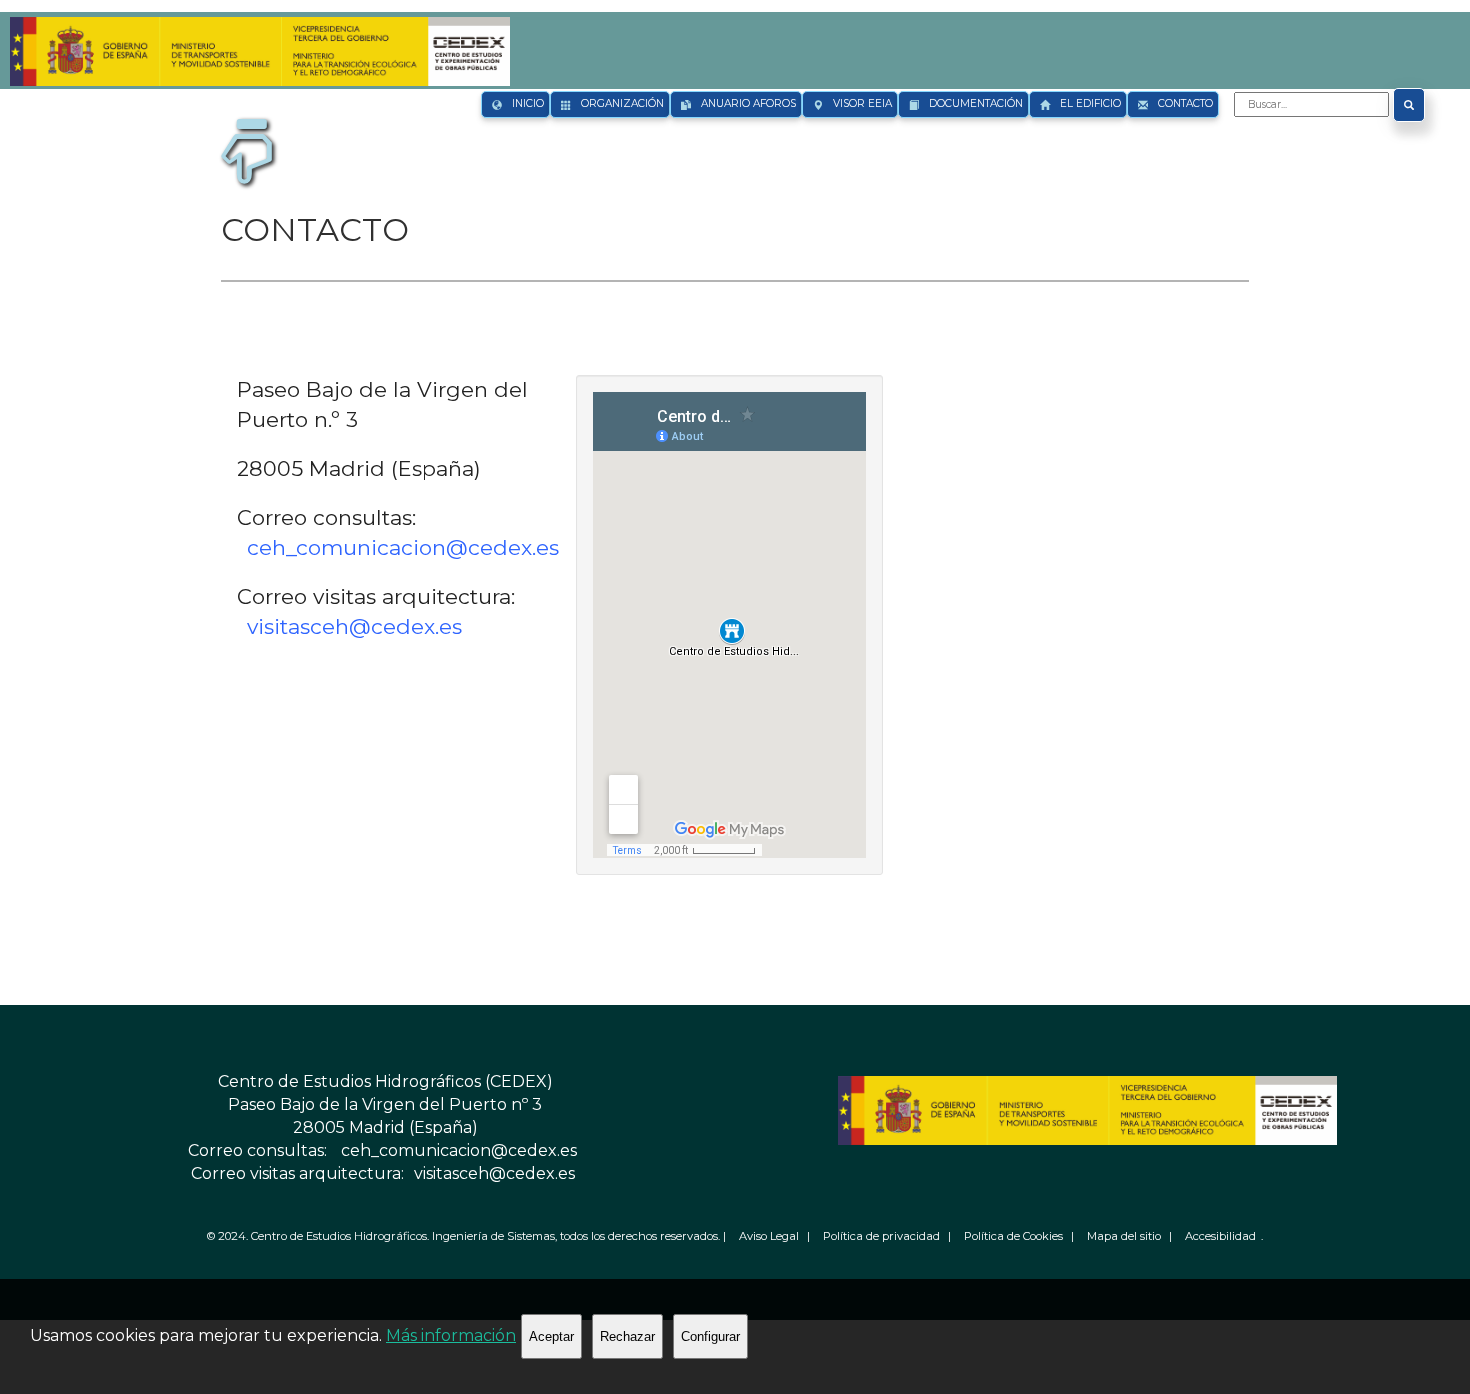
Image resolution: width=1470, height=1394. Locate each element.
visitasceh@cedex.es (354, 626)
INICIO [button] (528, 103)
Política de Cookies (1013, 1236)
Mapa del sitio (1124, 1236)
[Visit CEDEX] (257, 37)
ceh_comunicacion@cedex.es (403, 547)
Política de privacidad (881, 1236)
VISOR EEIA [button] (862, 103)
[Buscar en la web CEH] (1409, 105)
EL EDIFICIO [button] (1090, 103)
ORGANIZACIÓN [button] (622, 103)
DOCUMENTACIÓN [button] (976, 103)
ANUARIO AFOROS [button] (748, 103)
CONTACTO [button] (1185, 103)
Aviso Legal (769, 1236)
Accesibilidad (1220, 1236)
